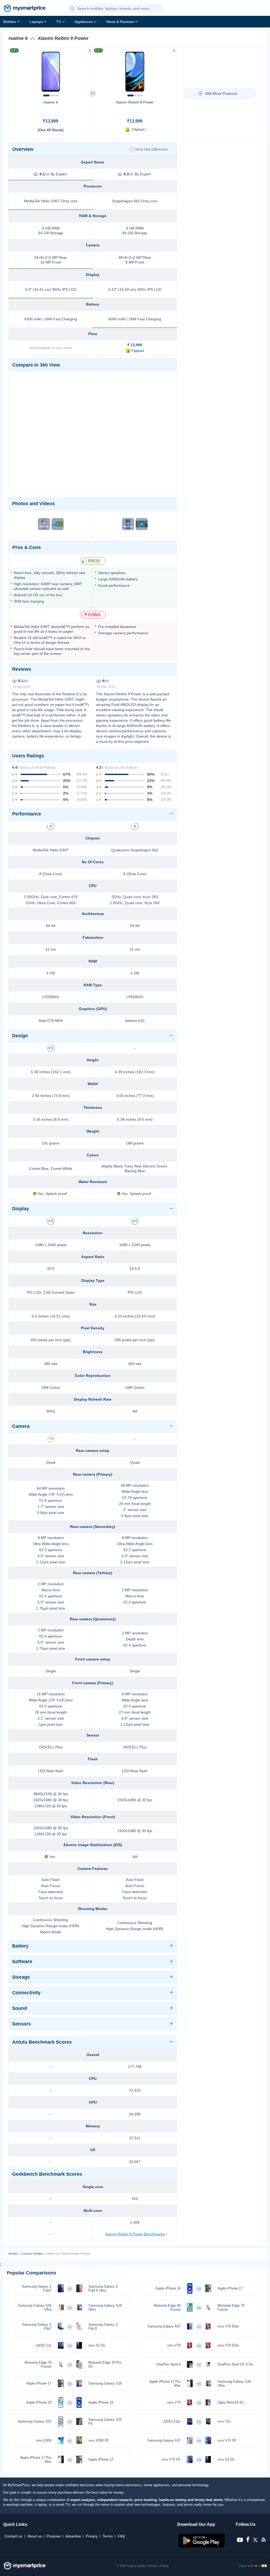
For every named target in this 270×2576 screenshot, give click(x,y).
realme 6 (51, 102)
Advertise (73, 2536)
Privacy (92, 2536)
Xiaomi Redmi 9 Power (135, 102)
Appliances (84, 22)
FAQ (121, 2536)
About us (35, 2536)
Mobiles (10, 22)
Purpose (54, 2536)
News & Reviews (120, 22)
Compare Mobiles (32, 2254)
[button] (72, 9)
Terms (108, 2536)
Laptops (36, 22)
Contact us (13, 2536)
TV (59, 22)
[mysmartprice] (25, 9)
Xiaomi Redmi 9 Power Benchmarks (135, 2234)
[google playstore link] (202, 2546)
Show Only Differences (151, 149)
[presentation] (15, 70)
